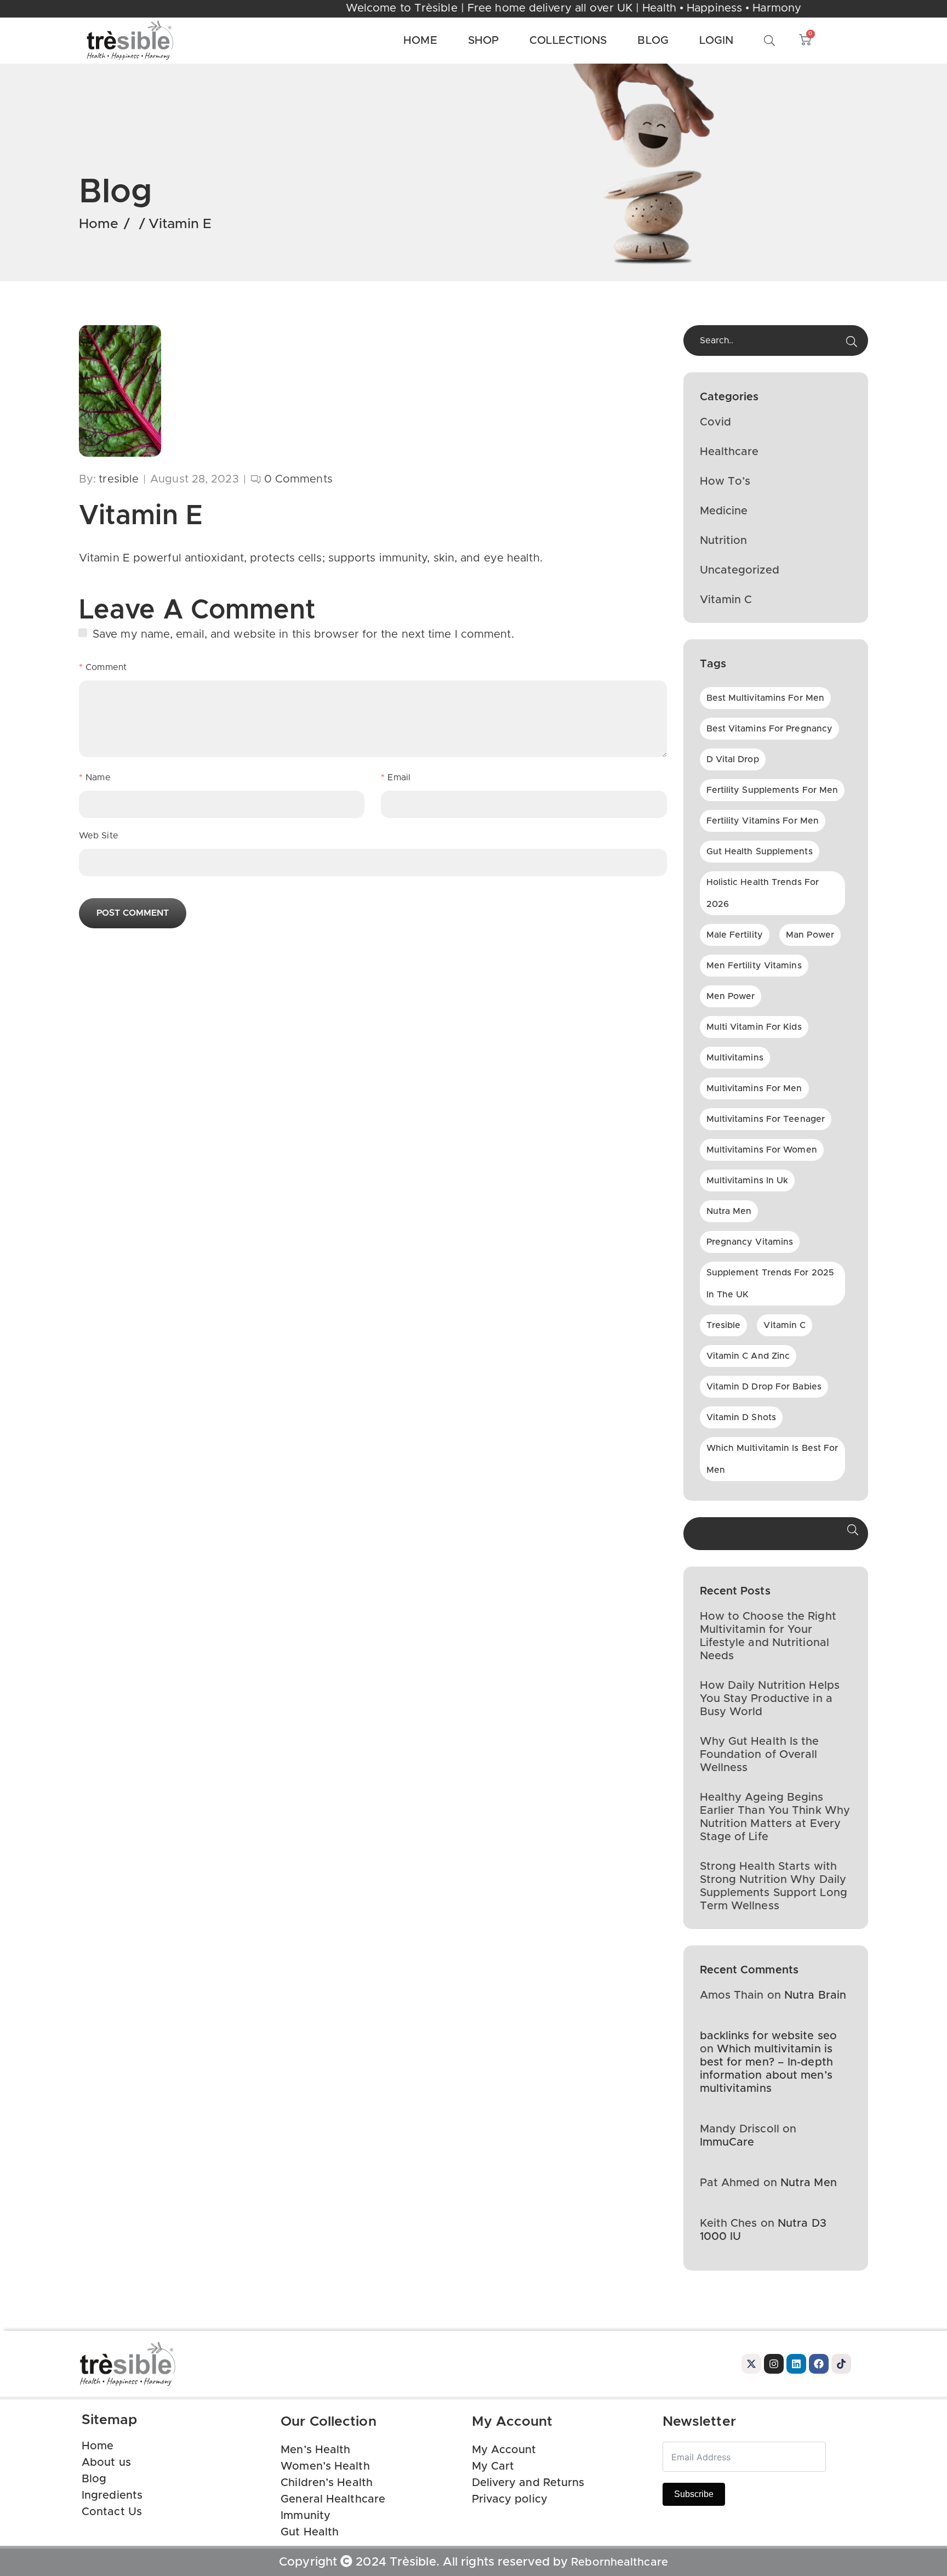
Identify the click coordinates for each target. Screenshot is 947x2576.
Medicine (724, 511)
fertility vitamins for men (763, 821)
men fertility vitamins (754, 966)
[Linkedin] (796, 2364)
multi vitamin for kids (754, 1027)
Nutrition (724, 541)
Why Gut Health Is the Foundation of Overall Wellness (760, 1755)
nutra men (729, 1211)
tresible (724, 1325)
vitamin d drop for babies (764, 1387)
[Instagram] (774, 2364)
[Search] (852, 342)
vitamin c (785, 1325)
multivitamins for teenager (766, 1119)
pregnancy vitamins (750, 1242)
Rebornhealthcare (620, 2562)
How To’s (725, 481)
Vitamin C (726, 600)
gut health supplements (760, 852)
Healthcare (729, 452)
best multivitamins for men (766, 698)
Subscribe (694, 2494)
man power (810, 935)
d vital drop (733, 759)
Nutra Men (809, 2183)
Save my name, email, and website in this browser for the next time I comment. (303, 634)
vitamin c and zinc (748, 1356)
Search (853, 1534)
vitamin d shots (741, 1417)
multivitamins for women (762, 1150)
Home (99, 224)
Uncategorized (740, 570)
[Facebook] (819, 2364)
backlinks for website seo (769, 2036)
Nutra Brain (815, 1995)
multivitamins (735, 1058)
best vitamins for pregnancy (770, 729)
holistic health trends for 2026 (763, 893)
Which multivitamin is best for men (772, 1459)
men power (731, 996)
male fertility (735, 935)
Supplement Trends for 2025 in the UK (771, 1284)
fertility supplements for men (772, 790)
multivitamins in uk (748, 1181)
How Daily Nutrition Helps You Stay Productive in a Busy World (770, 1699)
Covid (716, 422)
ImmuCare (727, 2142)
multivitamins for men (754, 1088)
